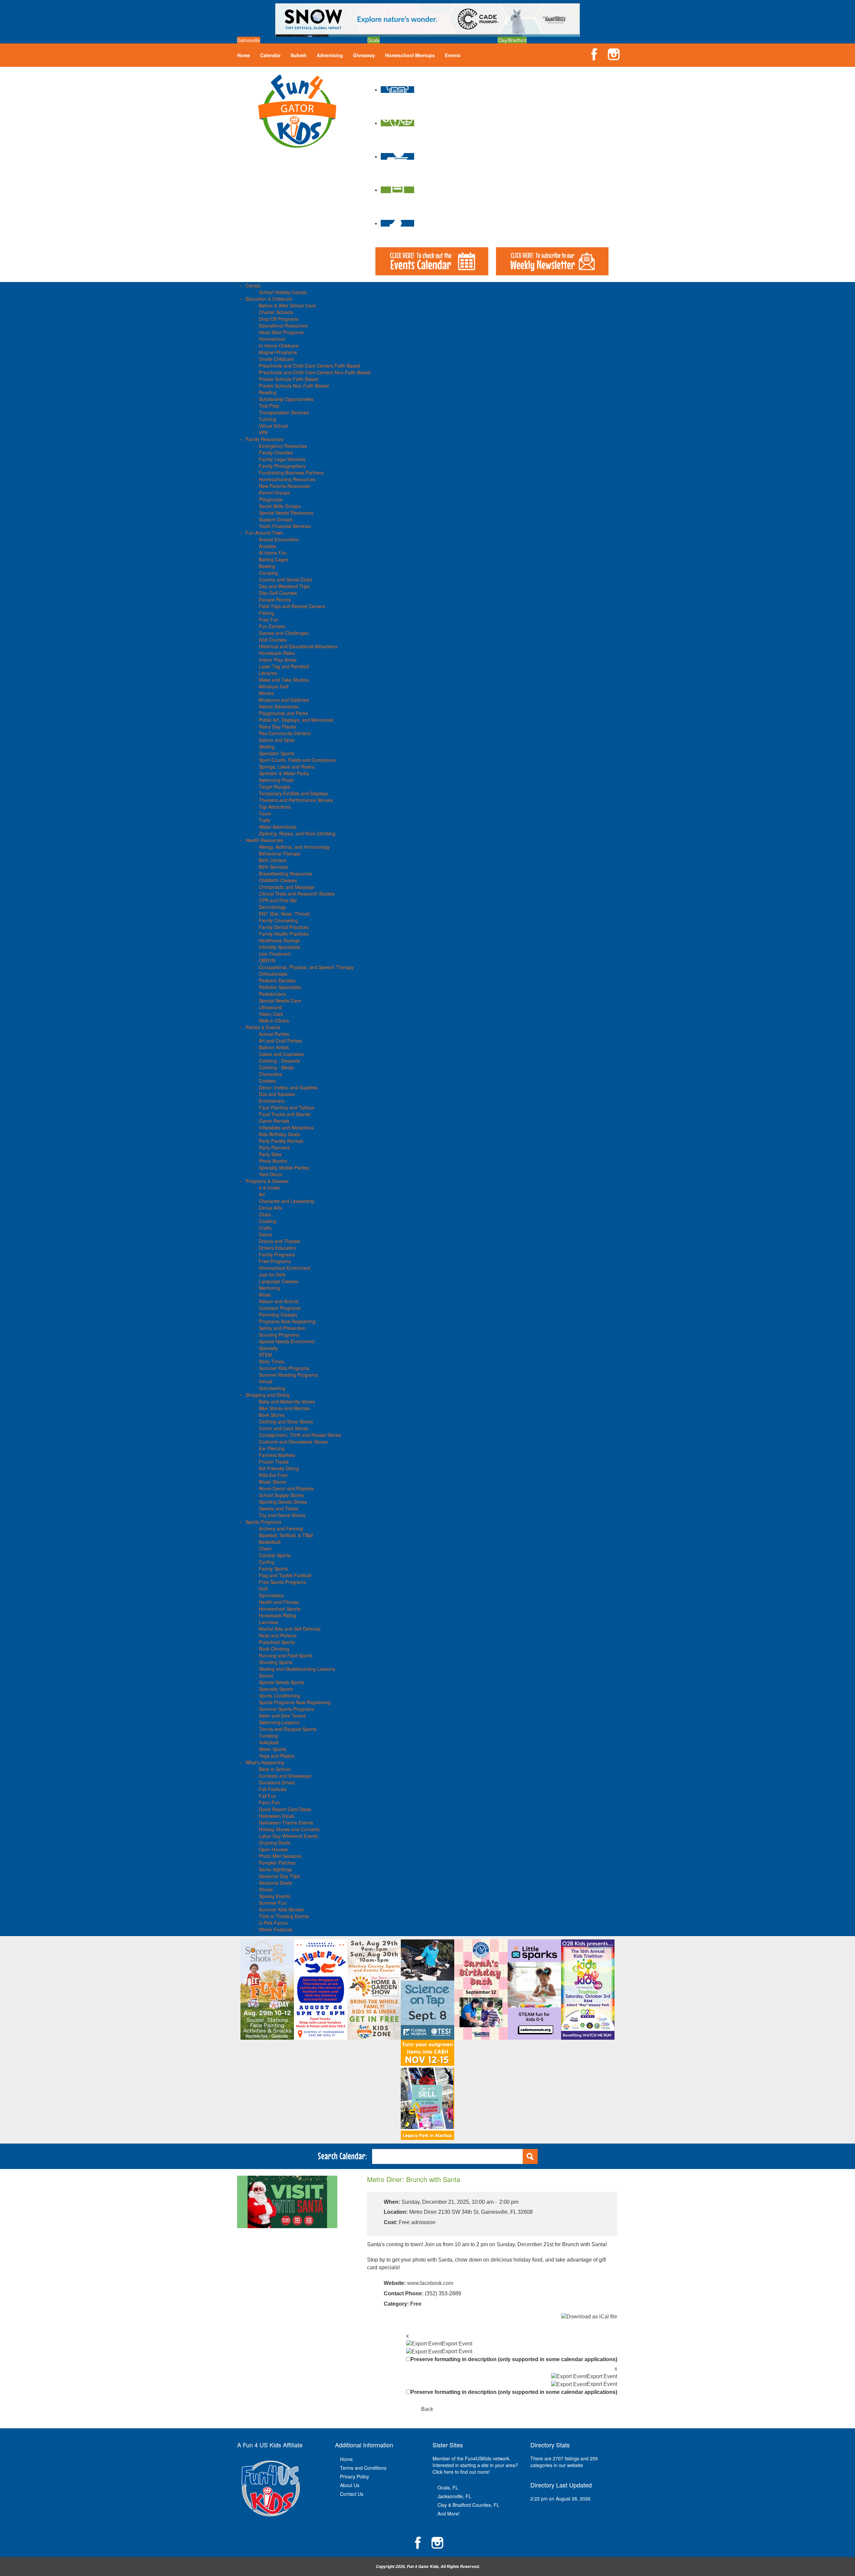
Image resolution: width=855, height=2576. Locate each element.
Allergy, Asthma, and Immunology (294, 847)
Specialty (268, 1348)
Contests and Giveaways (285, 1776)
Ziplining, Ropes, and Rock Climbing (297, 833)
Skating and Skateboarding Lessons (297, 1669)
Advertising (330, 55)
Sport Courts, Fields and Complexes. (298, 760)
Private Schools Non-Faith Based (294, 386)
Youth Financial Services (285, 526)
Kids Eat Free (273, 1475)
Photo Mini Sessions (280, 1856)
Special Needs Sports (282, 1682)
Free (416, 2304)
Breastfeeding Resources (286, 873)
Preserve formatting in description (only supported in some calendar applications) (514, 2359)
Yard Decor (271, 1174)
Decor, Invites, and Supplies (288, 1087)
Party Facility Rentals (281, 1141)
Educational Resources (283, 325)
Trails (265, 820)
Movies (266, 693)
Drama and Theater (280, 1241)
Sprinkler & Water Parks (284, 773)
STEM (265, 1355)
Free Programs (275, 1261)
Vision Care (271, 1014)
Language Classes (279, 1281)
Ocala (374, 40)
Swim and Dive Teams (282, 1716)
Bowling (267, 566)
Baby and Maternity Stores (287, 1401)
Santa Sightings (275, 1869)
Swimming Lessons (279, 1722)
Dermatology (272, 907)
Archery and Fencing (281, 1528)
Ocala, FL (448, 2487)
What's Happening (265, 1762)
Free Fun (269, 620)
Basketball (270, 1542)
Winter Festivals (276, 1929)
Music (265, 1295)
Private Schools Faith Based (289, 379)
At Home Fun (273, 553)
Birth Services (273, 867)
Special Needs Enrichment (287, 1341)
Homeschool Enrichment (285, 1268)
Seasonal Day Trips (279, 1876)
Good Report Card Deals (285, 1809)
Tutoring (268, 419)
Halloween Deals (277, 1816)
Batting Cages (274, 559)
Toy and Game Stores (282, 1515)
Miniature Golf (274, 686)
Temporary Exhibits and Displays (293, 793)
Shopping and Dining (268, 1395)
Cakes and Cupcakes (281, 1054)
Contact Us (352, 2494)
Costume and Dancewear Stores (293, 1442)
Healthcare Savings (279, 940)
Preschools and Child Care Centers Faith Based (309, 366)
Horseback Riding (278, 1615)
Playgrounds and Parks (283, 713)
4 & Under (270, 1188)
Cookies (267, 1081)
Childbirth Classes (278, 880)
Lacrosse (269, 1622)
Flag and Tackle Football (285, 1575)
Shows (266, 1889)
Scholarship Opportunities (286, 399)
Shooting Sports (276, 1662)
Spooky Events (275, 1896)
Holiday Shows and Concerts (289, 1829)
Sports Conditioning (280, 1696)
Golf (263, 1589)
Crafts (265, 1228)
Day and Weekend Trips (284, 586)
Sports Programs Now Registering (295, 1702)
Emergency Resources (283, 446)
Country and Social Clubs (286, 579)
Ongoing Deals (275, 1843)
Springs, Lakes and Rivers (287, 767)
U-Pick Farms (273, 1923)
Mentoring (270, 1288)
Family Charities (276, 452)
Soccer (266, 1675)
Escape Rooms (275, 599)
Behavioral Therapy (280, 853)
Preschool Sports (277, 1642)
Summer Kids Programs (284, 1368)
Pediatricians (272, 994)
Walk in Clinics (274, 1021)
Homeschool (272, 339)
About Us (350, 2485)
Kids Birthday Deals (279, 1134)
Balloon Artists (274, 1047)
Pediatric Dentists (277, 980)
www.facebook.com (430, 2283)
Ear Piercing (272, 1448)
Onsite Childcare (276, 359)
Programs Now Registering (287, 1321)
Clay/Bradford (512, 40)
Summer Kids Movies (281, 1909)
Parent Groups (274, 493)
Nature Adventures (279, 706)
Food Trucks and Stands (285, 1114)
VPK (263, 432)
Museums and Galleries (284, 700)
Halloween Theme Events (286, 1822)
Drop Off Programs (279, 319)
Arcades (268, 546)
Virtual (266, 1381)
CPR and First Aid (278, 900)
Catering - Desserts (279, 1061)
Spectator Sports (277, 753)
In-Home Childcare (279, 346)
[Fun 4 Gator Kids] (297, 110)
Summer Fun (273, 1903)
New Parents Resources (284, 486)
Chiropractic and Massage (287, 887)
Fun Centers (272, 626)
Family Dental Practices (284, 927)
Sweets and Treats (279, 1508)
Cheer (265, 1548)
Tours (265, 813)
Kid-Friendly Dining (279, 1468)
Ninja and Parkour (278, 1635)
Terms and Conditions (363, 2468)
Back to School (275, 1769)
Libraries (268, 673)
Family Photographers (282, 466)
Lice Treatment (275, 954)
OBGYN (267, 960)
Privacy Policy (355, 2476)
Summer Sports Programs (286, 1709)
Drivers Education (278, 1248)
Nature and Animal (279, 1301)
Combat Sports (275, 1555)
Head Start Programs (281, 332)
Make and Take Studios (284, 680)
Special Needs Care (280, 1000)
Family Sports (273, 1569)
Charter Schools (276, 312)
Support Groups (276, 519)
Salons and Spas (277, 740)
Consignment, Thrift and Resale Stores (300, 1435)
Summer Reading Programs (288, 1375)
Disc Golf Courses (278, 593)
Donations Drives (277, 1782)
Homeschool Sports (280, 1609)
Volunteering (272, 1388)
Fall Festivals (273, 1789)
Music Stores (273, 1482)
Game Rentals (274, 1121)
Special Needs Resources (286, 513)
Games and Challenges (284, 633)
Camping (268, 573)
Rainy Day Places (277, 726)
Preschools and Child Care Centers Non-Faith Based (315, 372)
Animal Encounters (279, 539)
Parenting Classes (278, 1315)
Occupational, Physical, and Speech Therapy (306, 967)
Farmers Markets (277, 1455)
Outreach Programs (280, 1308)
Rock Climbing (274, 1649)
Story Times (272, 1361)
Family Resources (265, 439)
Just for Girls (272, 1274)
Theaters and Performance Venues (296, 800)
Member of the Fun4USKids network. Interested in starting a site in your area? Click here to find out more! (475, 2465)
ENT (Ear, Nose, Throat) (285, 914)
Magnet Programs (278, 352)
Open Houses (273, 1849)
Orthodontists (273, 974)
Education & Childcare (269, 299)
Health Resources (264, 840)
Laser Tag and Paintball (284, 666)
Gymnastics (271, 1595)
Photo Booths (273, 1161)
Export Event (457, 2344)
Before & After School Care (287, 305)
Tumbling (269, 1736)
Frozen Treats (274, 1462)
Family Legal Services (282, 459)
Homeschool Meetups (410, 55)
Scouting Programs (279, 1335)
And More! (449, 2514)
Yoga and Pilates (277, 1756)
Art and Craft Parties (280, 1041)
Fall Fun (268, 1796)
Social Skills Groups (280, 506)
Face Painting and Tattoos (287, 1107)
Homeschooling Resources (287, 479)
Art (262, 1194)
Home (244, 55)
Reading (268, 392)
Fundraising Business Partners (291, 472)
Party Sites (270, 1154)
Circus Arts (270, 1208)
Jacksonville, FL (454, 2496)
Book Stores (272, 1415)
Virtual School (273, 426)
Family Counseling (278, 920)
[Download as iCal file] (589, 2317)
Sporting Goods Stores (283, 1502)
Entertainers (272, 1101)
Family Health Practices (284, 934)
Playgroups (271, 499)
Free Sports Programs (282, 1582)
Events (453, 55)
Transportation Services (284, 412)
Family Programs (277, 1254)
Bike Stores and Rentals (284, 1408)
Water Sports (273, 1749)
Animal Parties (274, 1034)
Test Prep (269, 406)
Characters (271, 1074)
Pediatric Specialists (280, 987)
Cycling (267, 1562)
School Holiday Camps (283, 292)
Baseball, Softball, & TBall (286, 1535)
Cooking (268, 1221)
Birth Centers (273, 860)
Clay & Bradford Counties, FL (468, 2505)
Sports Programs (263, 1522)
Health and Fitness (279, 1602)
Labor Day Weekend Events (288, 1836)
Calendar (270, 55)
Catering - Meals (276, 1067)
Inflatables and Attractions (286, 1127)
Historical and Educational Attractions (298, 646)
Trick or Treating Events (284, 1916)
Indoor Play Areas (278, 660)
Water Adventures (278, 827)
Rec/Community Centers (285, 733)
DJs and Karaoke (277, 1094)
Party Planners (274, 1147)
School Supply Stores (281, 1495)
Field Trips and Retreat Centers (292, 606)
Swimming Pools (276, 780)
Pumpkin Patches (277, 1863)
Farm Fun (269, 1802)
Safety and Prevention (282, 1328)
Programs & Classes (267, 1181)
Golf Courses (273, 640)
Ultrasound (270, 1007)
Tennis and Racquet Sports (288, 1729)
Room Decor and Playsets (286, 1488)
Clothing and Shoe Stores (286, 1421)
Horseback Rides (277, 653)
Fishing (267, 613)
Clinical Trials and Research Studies (297, 894)
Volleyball (269, 1742)
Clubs (265, 1214)
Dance (266, 1234)
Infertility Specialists (280, 947)
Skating (267, 747)
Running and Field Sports (286, 1655)
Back (427, 2409)
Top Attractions (275, 807)
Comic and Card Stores (284, 1428)
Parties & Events (263, 1027)
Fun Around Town (264, 533)
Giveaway (364, 55)
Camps (253, 285)
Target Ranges (275, 787)
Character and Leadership (287, 1201)
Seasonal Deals (275, 1883)
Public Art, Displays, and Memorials (296, 720)
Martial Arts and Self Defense (290, 1629)
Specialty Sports (276, 1689)
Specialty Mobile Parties (284, 1168)
